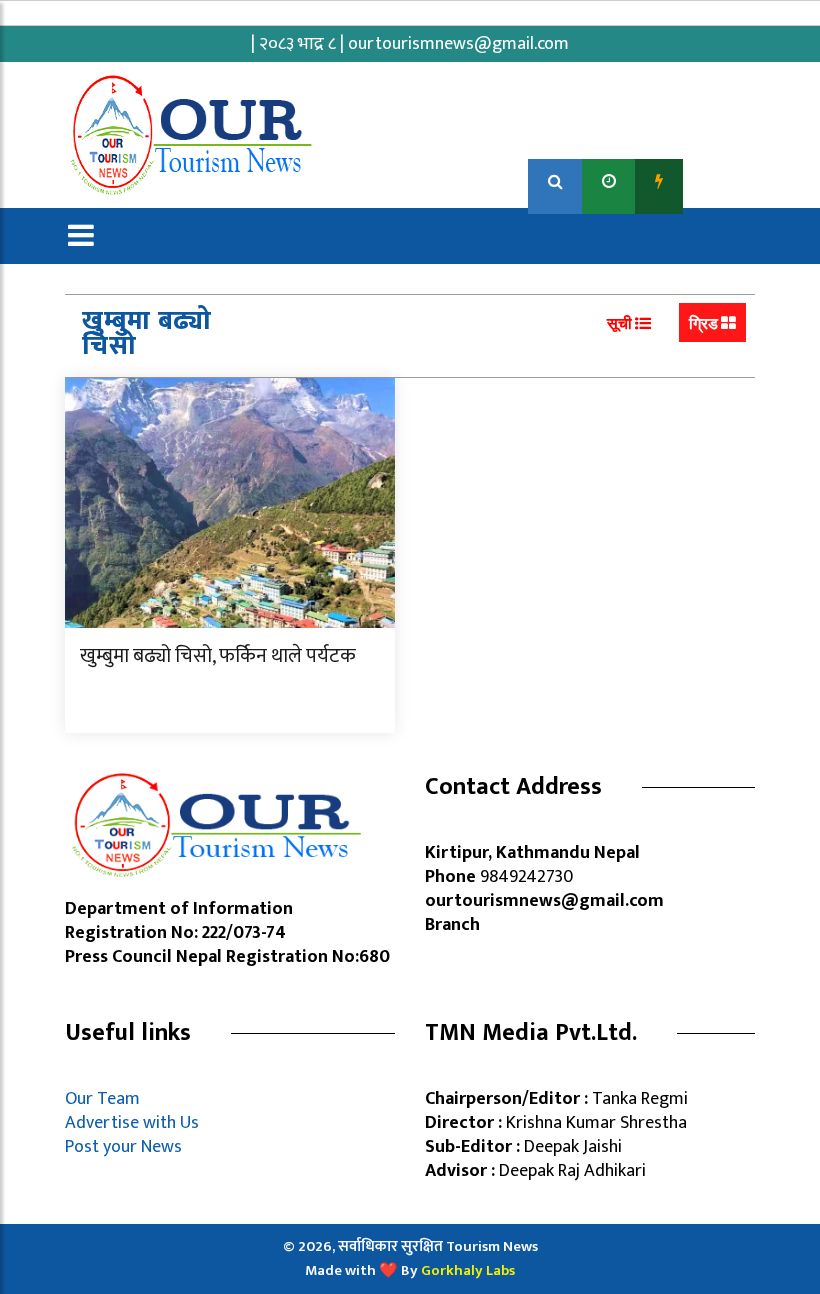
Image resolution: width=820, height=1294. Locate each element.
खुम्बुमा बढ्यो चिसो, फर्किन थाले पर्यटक (218, 656)
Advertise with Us (132, 1123)
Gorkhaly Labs (468, 1270)
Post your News (123, 1147)
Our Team (106, 1099)
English (720, 181)
